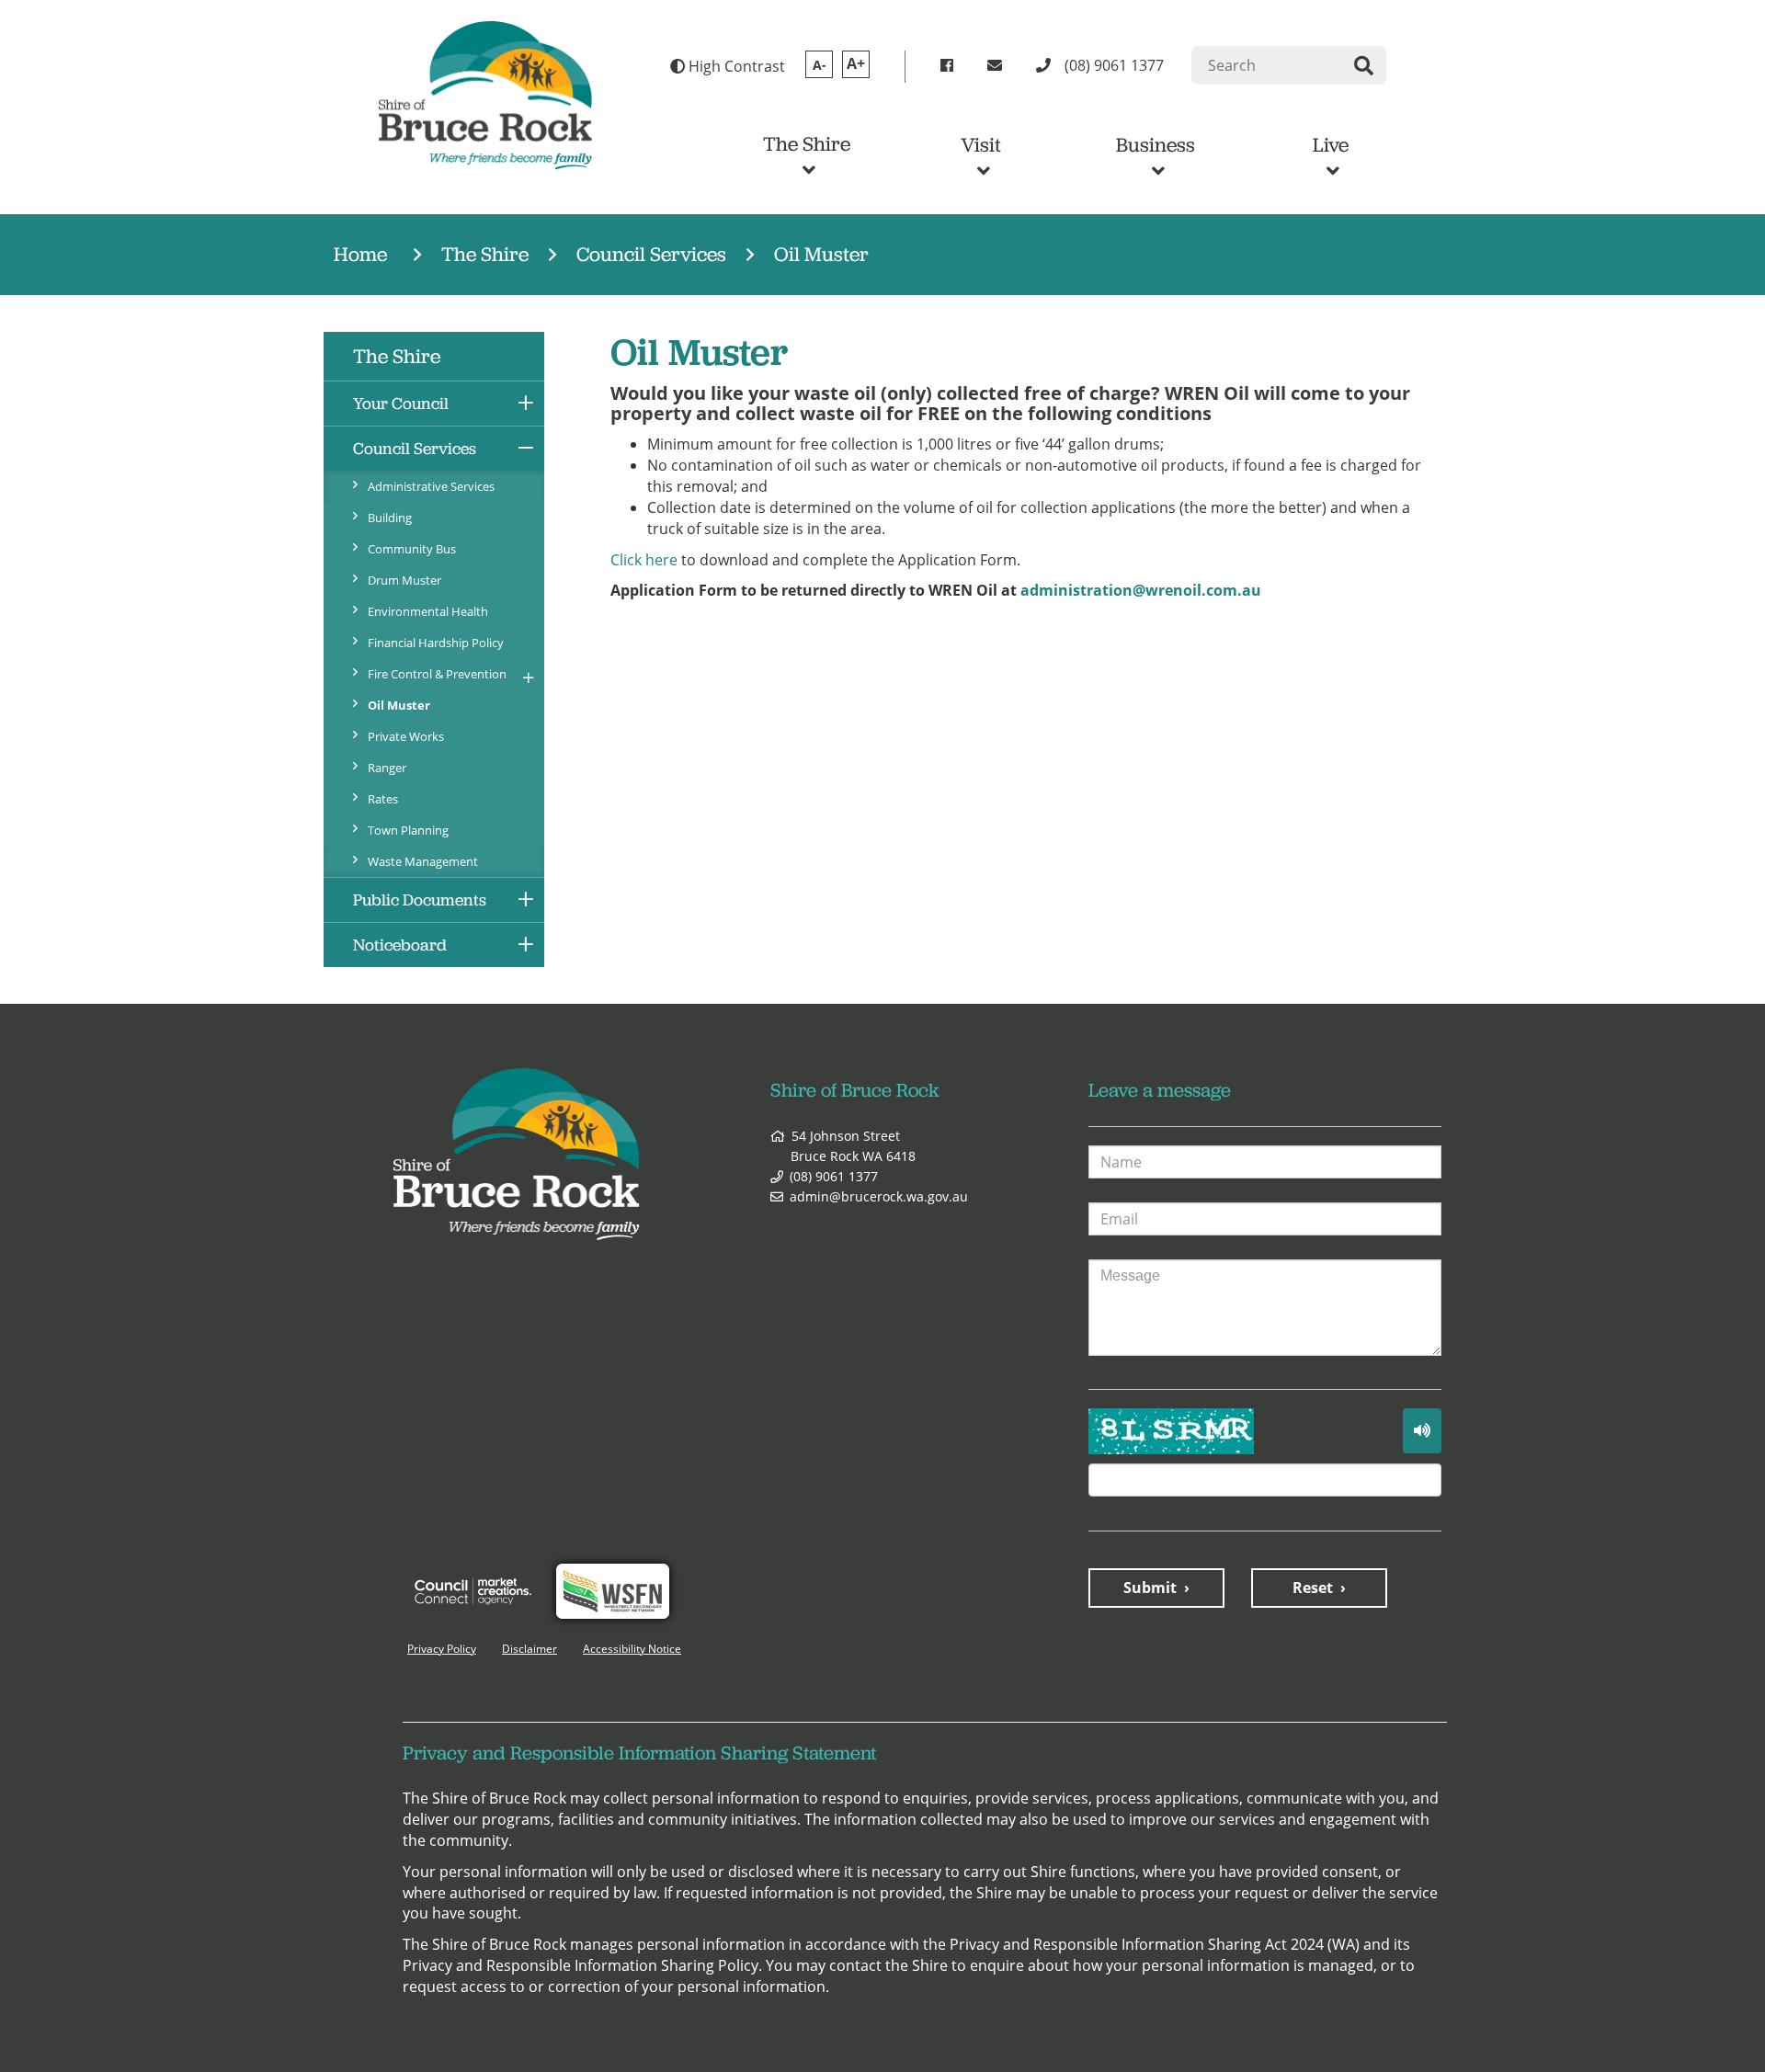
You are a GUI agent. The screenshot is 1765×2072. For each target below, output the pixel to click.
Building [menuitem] (390, 518)
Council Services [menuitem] (415, 449)
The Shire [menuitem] (397, 356)
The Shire (807, 144)
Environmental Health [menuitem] (428, 611)
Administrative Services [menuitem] (431, 486)
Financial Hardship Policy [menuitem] (436, 643)
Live (1331, 145)
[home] (485, 94)
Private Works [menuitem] (406, 736)
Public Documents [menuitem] (420, 900)
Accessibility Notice (632, 1649)
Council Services (651, 254)
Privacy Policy (442, 1649)
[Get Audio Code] (1422, 1431)
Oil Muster (821, 254)
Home (360, 254)
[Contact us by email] (998, 66)
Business (1156, 145)
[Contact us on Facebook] (950, 66)
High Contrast (735, 66)
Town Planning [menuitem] (408, 830)
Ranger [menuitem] (387, 768)
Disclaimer (529, 1649)
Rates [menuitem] (383, 799)
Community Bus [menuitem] (412, 549)
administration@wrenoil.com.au (1141, 590)
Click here (644, 560)
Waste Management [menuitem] (423, 861)
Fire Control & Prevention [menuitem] (437, 674)
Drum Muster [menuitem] (404, 580)
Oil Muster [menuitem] (399, 705)
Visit (981, 145)
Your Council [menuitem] (401, 404)
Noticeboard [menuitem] (400, 945)
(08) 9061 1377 (834, 1176)
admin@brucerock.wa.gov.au (879, 1196)
